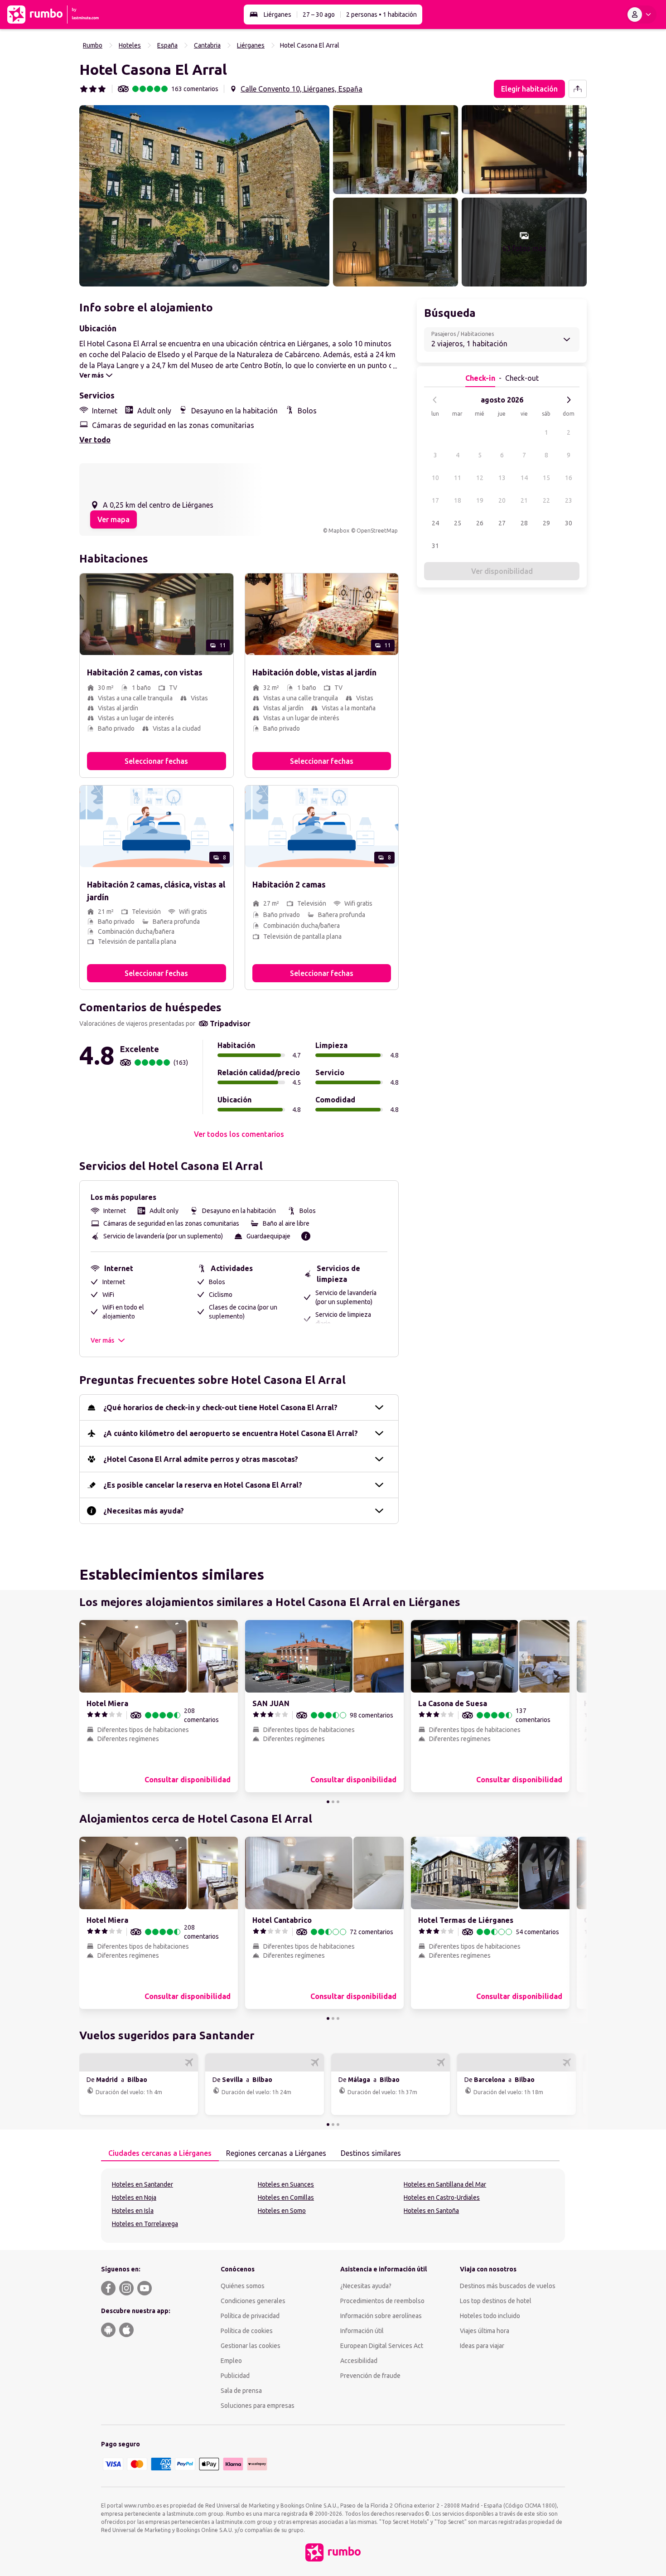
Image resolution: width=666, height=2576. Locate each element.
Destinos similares (371, 2153)
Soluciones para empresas (258, 2406)
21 (524, 500)
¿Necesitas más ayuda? (144, 1511)
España (167, 45)
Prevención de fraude (370, 2376)
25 (458, 523)
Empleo (231, 2361)
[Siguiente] (569, 400)
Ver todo (95, 440)
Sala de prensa (241, 2391)
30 (569, 523)
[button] (204, 196)
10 (435, 478)
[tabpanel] (333, 2206)
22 (546, 500)
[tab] (160, 2154)
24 (435, 523)
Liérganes (277, 15)
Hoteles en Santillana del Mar (445, 2184)
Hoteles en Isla (133, 2211)
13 (502, 478)
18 (458, 500)
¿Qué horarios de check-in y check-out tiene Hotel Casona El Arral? (220, 1407)
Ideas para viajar (482, 2346)
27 (502, 523)
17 (435, 500)
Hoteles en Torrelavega (145, 2224)
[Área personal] (641, 15)
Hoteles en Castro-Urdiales (442, 2198)
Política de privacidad (250, 2316)
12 (480, 478)
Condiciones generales (253, 2301)
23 (569, 500)
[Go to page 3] (338, 1802)
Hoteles (130, 45)
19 (480, 500)
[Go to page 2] (333, 1802)
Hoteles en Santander (142, 2184)
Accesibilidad (359, 2361)
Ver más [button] (102, 1340)
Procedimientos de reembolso (382, 2301)
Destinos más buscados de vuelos (508, 2286)
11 (458, 478)
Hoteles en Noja (134, 2198)
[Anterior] (435, 400)
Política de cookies (247, 2331)
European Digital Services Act (382, 2346)
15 (546, 478)
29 (546, 523)
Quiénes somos (243, 2286)
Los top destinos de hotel (496, 2301)
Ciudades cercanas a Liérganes (160, 2153)
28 (524, 523)
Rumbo (93, 45)
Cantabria (207, 45)
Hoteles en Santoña (431, 2211)
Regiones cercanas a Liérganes (276, 2153)
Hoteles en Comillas (286, 2198)
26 (480, 523)
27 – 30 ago (319, 15)
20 (502, 500)
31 (435, 546)
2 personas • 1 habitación (381, 15)
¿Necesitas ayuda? (366, 2286)
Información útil (362, 2331)
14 (524, 478)
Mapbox (339, 531)
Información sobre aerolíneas (381, 2316)
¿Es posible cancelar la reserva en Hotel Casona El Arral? (203, 1485)
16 (569, 478)
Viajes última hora (485, 2331)
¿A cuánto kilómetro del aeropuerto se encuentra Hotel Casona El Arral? (231, 1433)
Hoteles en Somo (282, 2211)
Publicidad (235, 2376)
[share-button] (578, 89)
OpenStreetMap (377, 531)
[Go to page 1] (328, 1802)
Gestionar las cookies (251, 2346)
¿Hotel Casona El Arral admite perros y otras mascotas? (201, 1459)
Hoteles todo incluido (490, 2316)
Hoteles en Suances (286, 2184)
